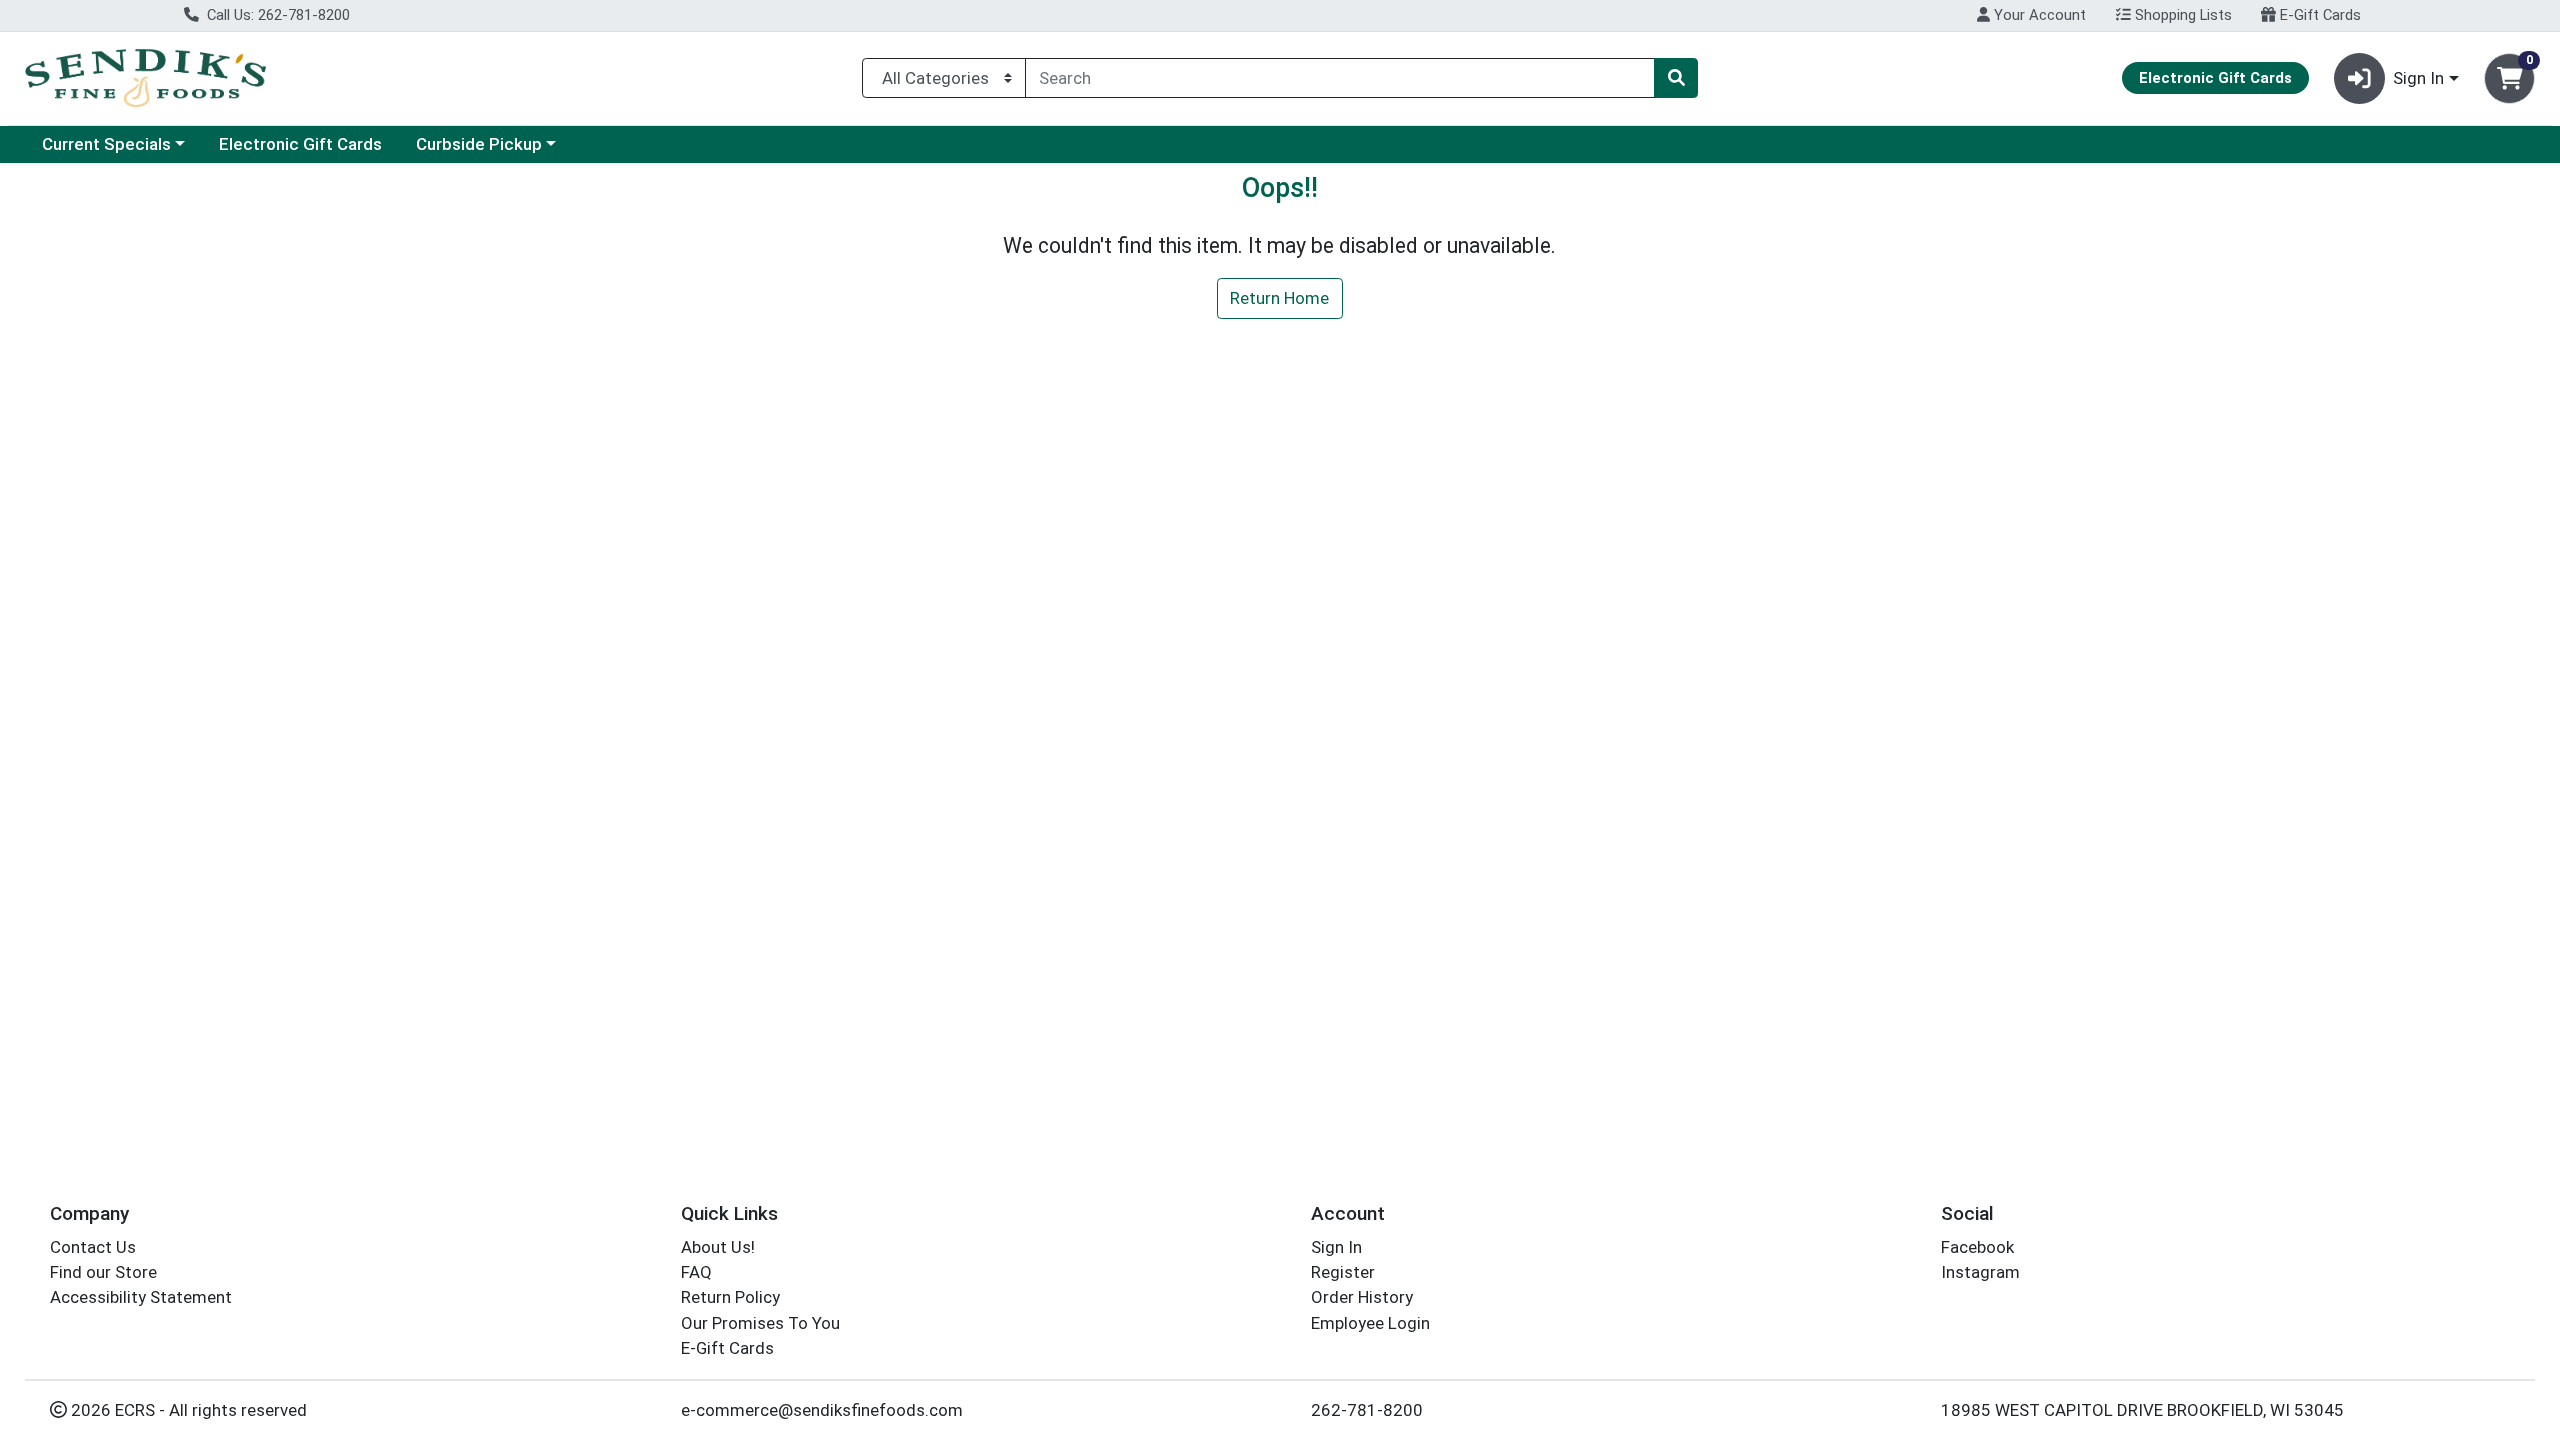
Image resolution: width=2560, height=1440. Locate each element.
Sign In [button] (2418, 78)
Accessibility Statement (141, 1297)
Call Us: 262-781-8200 (276, 15)
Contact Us (93, 1247)
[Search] (1676, 78)
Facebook (1977, 1247)
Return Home (1279, 298)
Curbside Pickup (479, 144)
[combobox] (1340, 78)
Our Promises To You (760, 1323)
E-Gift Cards (2318, 15)
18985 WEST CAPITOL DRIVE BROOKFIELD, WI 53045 (2142, 1410)
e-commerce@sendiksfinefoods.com (822, 1410)
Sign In (1336, 1247)
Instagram (1980, 1272)
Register (1343, 1272)
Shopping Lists (2181, 15)
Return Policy (730, 1297)
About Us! (718, 1247)
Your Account (2038, 15)
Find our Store (103, 1272)
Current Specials (106, 144)
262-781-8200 (1367, 1410)
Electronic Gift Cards (300, 144)
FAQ (696, 1272)
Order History (1362, 1297)
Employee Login (1370, 1323)
